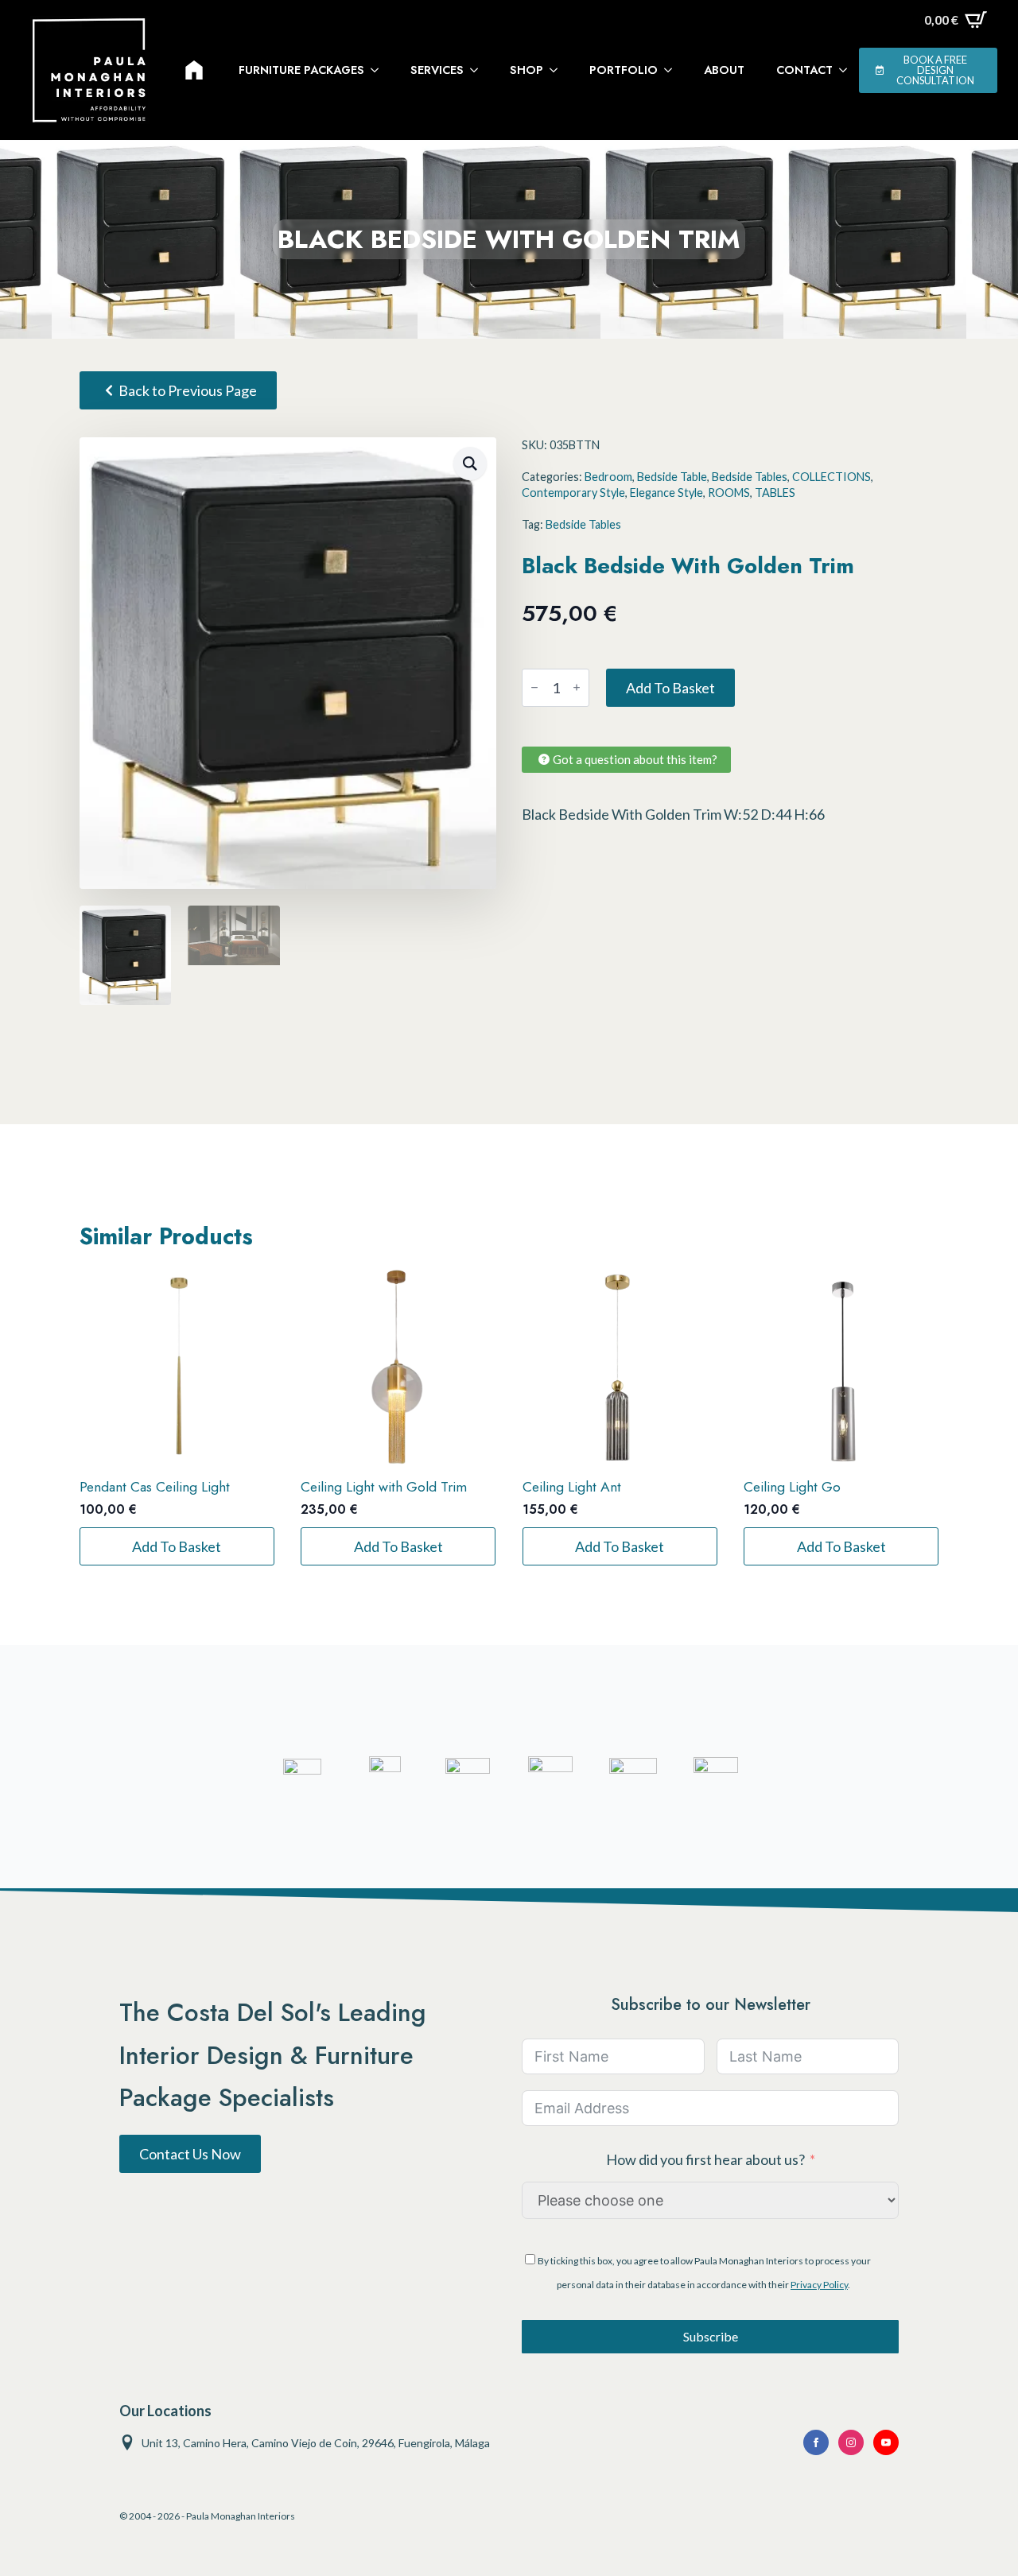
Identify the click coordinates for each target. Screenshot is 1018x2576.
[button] (470, 464)
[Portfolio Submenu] (673, 70)
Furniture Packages (301, 70)
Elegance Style (666, 493)
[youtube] (886, 2442)
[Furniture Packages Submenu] (379, 70)
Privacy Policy (819, 2285)
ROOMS (729, 493)
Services (437, 70)
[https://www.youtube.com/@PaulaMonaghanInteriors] (816, 2442)
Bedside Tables (750, 477)
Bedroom (608, 477)
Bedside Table (672, 477)
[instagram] (851, 2442)
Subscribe (711, 2336)
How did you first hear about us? (705, 2159)
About (724, 70)
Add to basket (670, 688)
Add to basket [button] (177, 1546)
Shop (526, 70)
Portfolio (624, 70)
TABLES (775, 493)
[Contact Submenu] (848, 70)
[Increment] (577, 687)
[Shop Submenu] (558, 70)
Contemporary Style (573, 493)
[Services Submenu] (479, 70)
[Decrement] (534, 687)
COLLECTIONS (831, 477)
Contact (804, 70)
